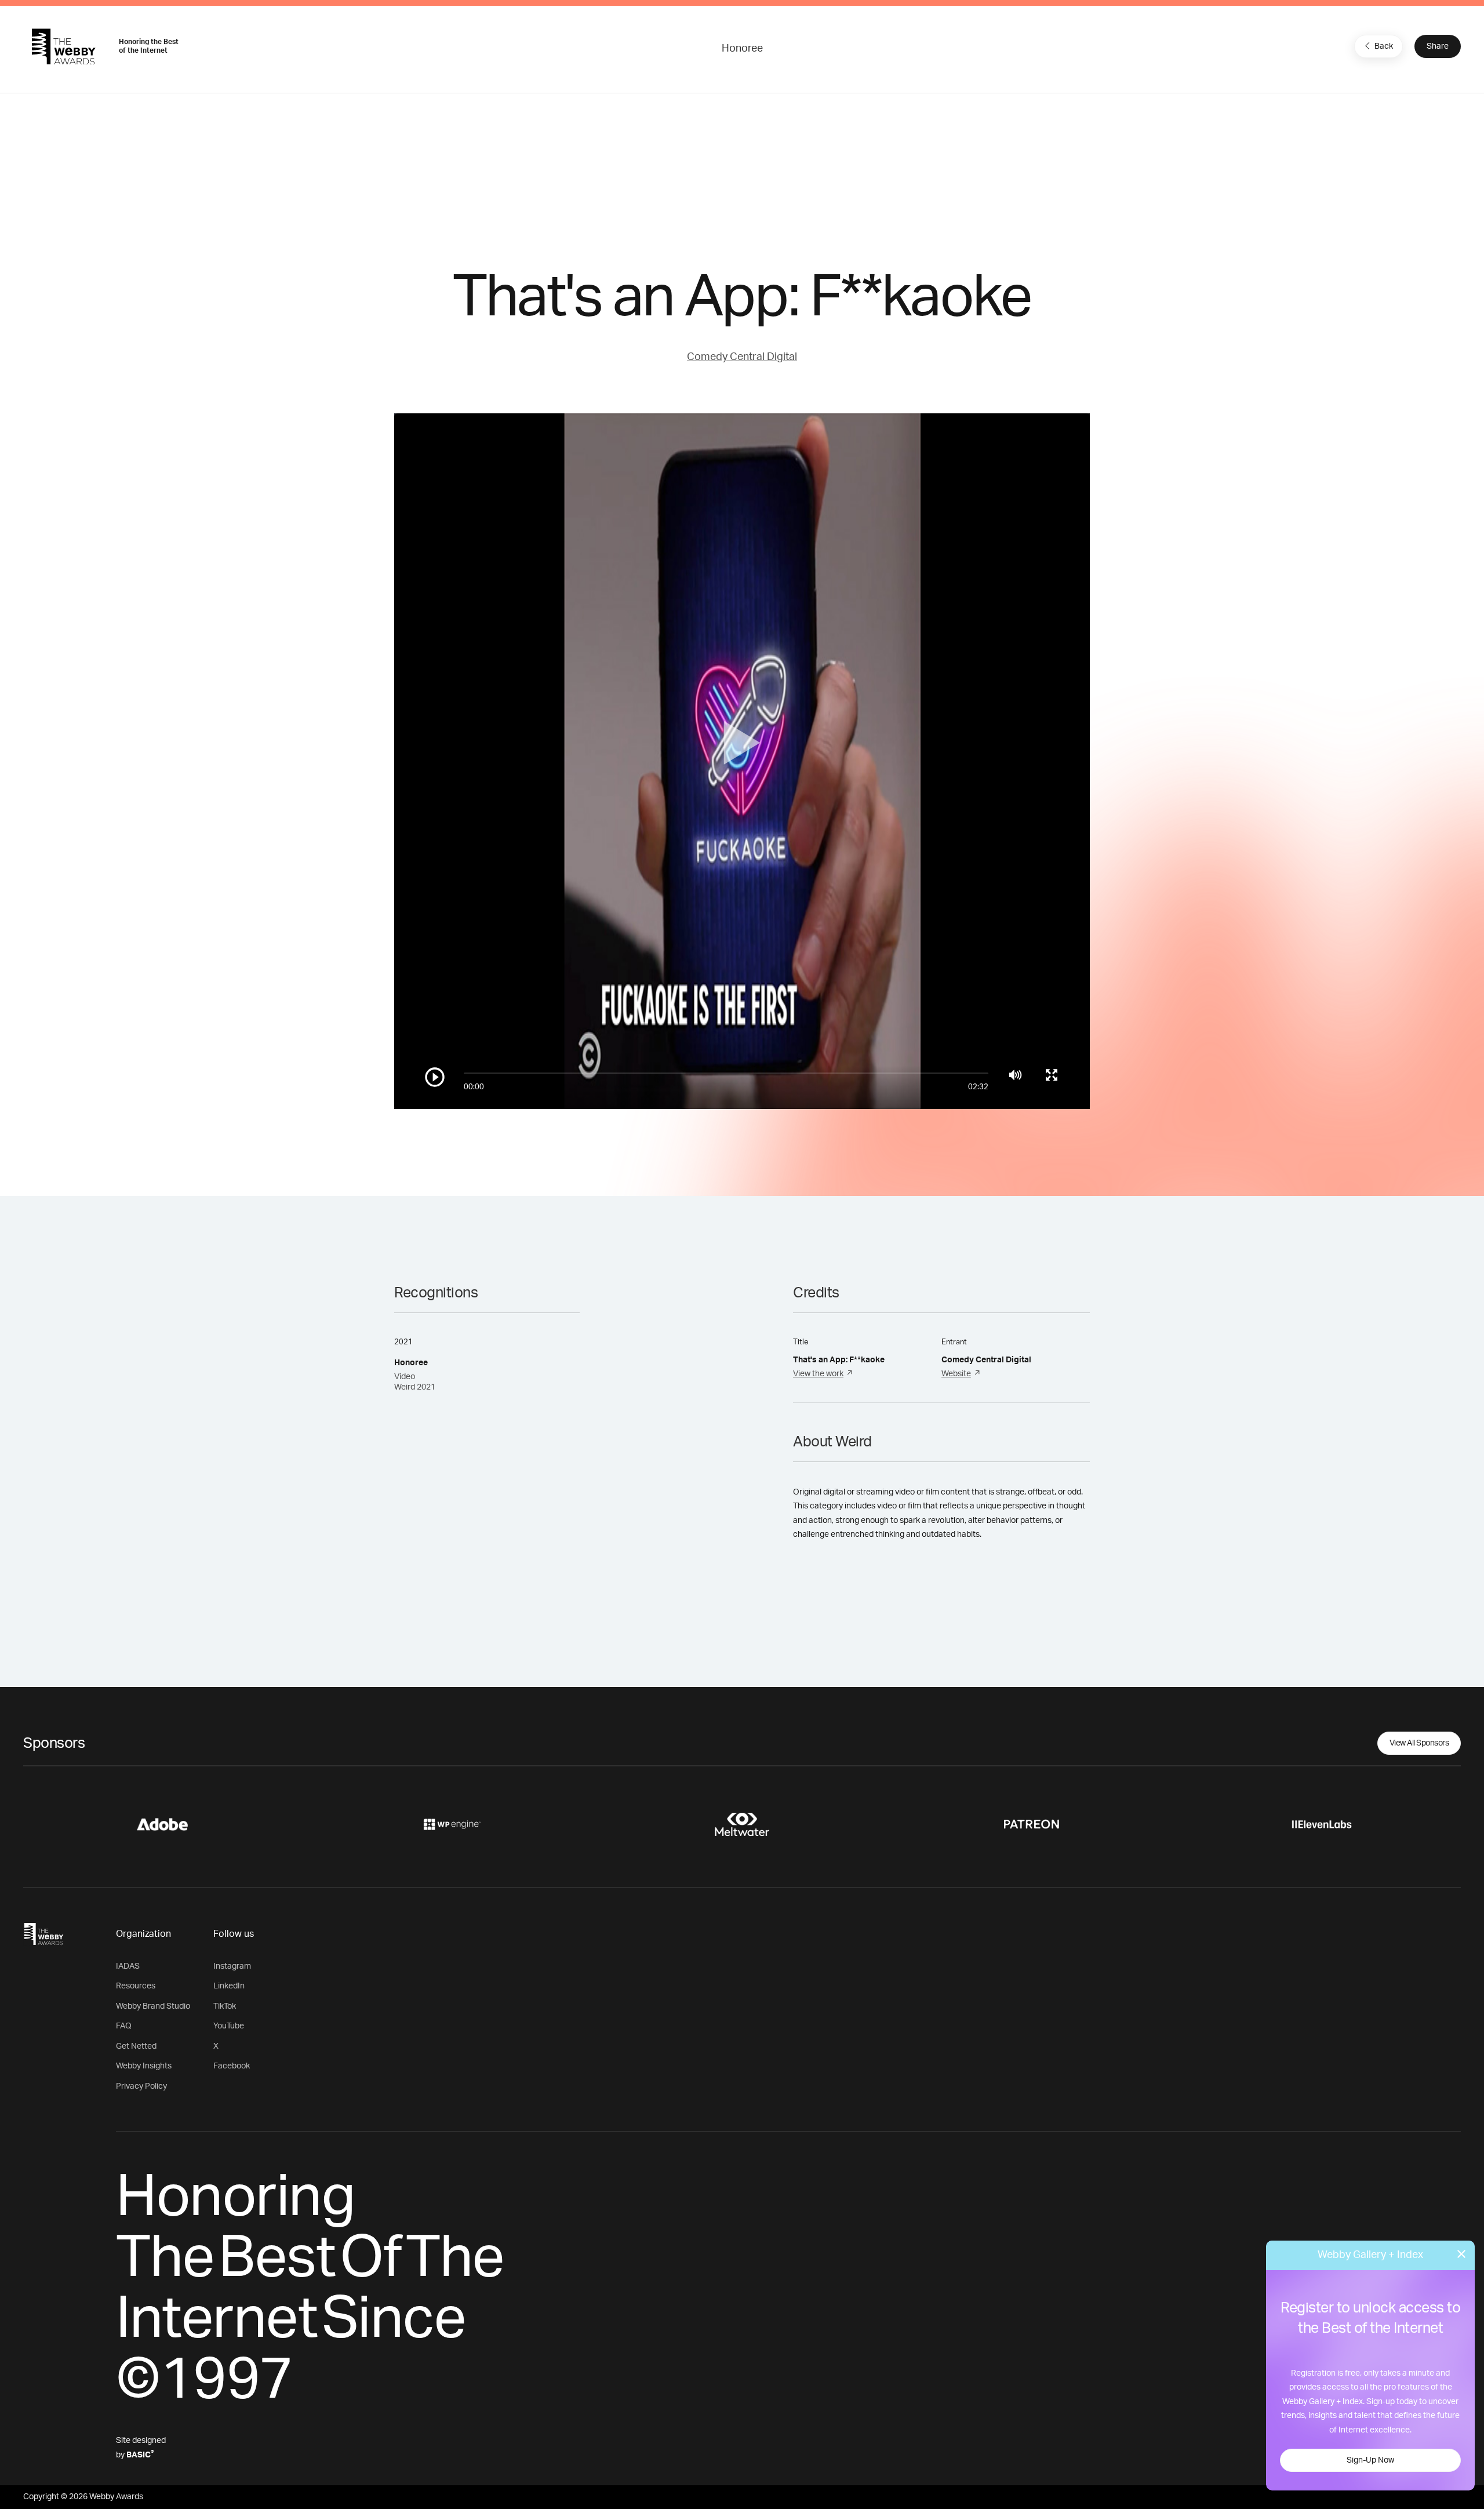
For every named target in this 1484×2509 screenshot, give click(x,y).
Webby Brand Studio (153, 2006)
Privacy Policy (141, 2086)
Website (956, 1374)
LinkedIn (229, 1986)
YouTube (229, 2026)
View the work (818, 1374)
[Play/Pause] (435, 1077)
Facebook (232, 2066)
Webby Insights (144, 2066)
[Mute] (1015, 1075)
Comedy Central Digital (742, 357)
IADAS (128, 1966)
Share (1438, 46)
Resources (136, 1986)
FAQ (124, 2026)
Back (1384, 46)
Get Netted (136, 2046)
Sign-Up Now (1370, 2460)
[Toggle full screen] (1052, 1075)
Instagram (232, 1966)
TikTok (225, 2006)
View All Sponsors (1419, 1743)
